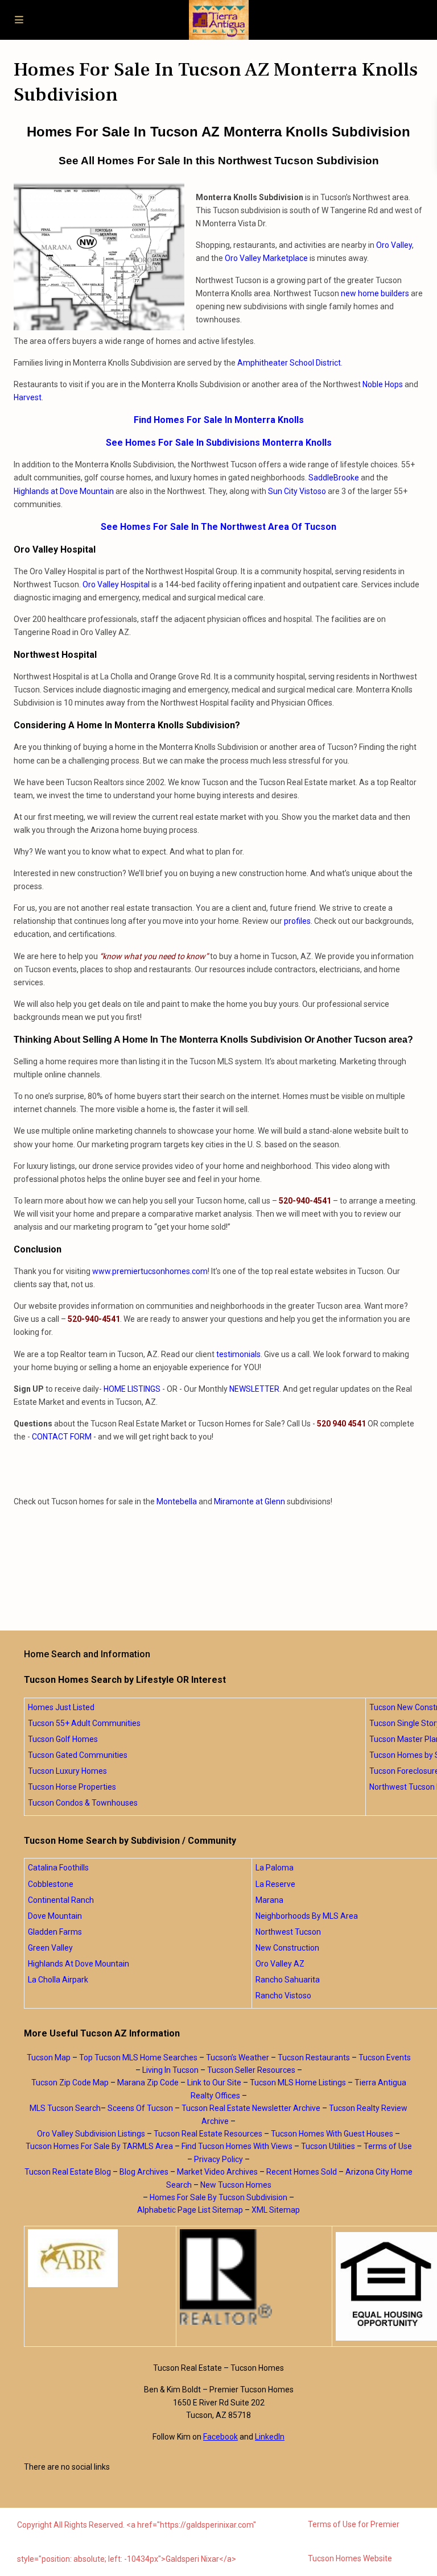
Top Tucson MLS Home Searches (138, 2058)
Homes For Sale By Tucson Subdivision (218, 2197)
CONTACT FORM (62, 1437)
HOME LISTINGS (132, 1389)
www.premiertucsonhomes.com (150, 1271)
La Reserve (275, 1884)
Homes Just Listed (61, 1707)
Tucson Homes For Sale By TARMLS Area (99, 2146)
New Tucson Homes (236, 2185)
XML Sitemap (276, 2210)
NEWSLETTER (254, 1389)
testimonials (238, 1354)
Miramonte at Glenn (250, 1501)
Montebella (177, 1501)
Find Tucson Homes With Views (237, 2146)
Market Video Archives (217, 2172)
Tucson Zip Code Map (70, 2083)
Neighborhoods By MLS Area (307, 1916)
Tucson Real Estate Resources (208, 2134)
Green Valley (50, 1948)
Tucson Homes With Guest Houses (332, 2134)
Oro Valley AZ (280, 1964)
